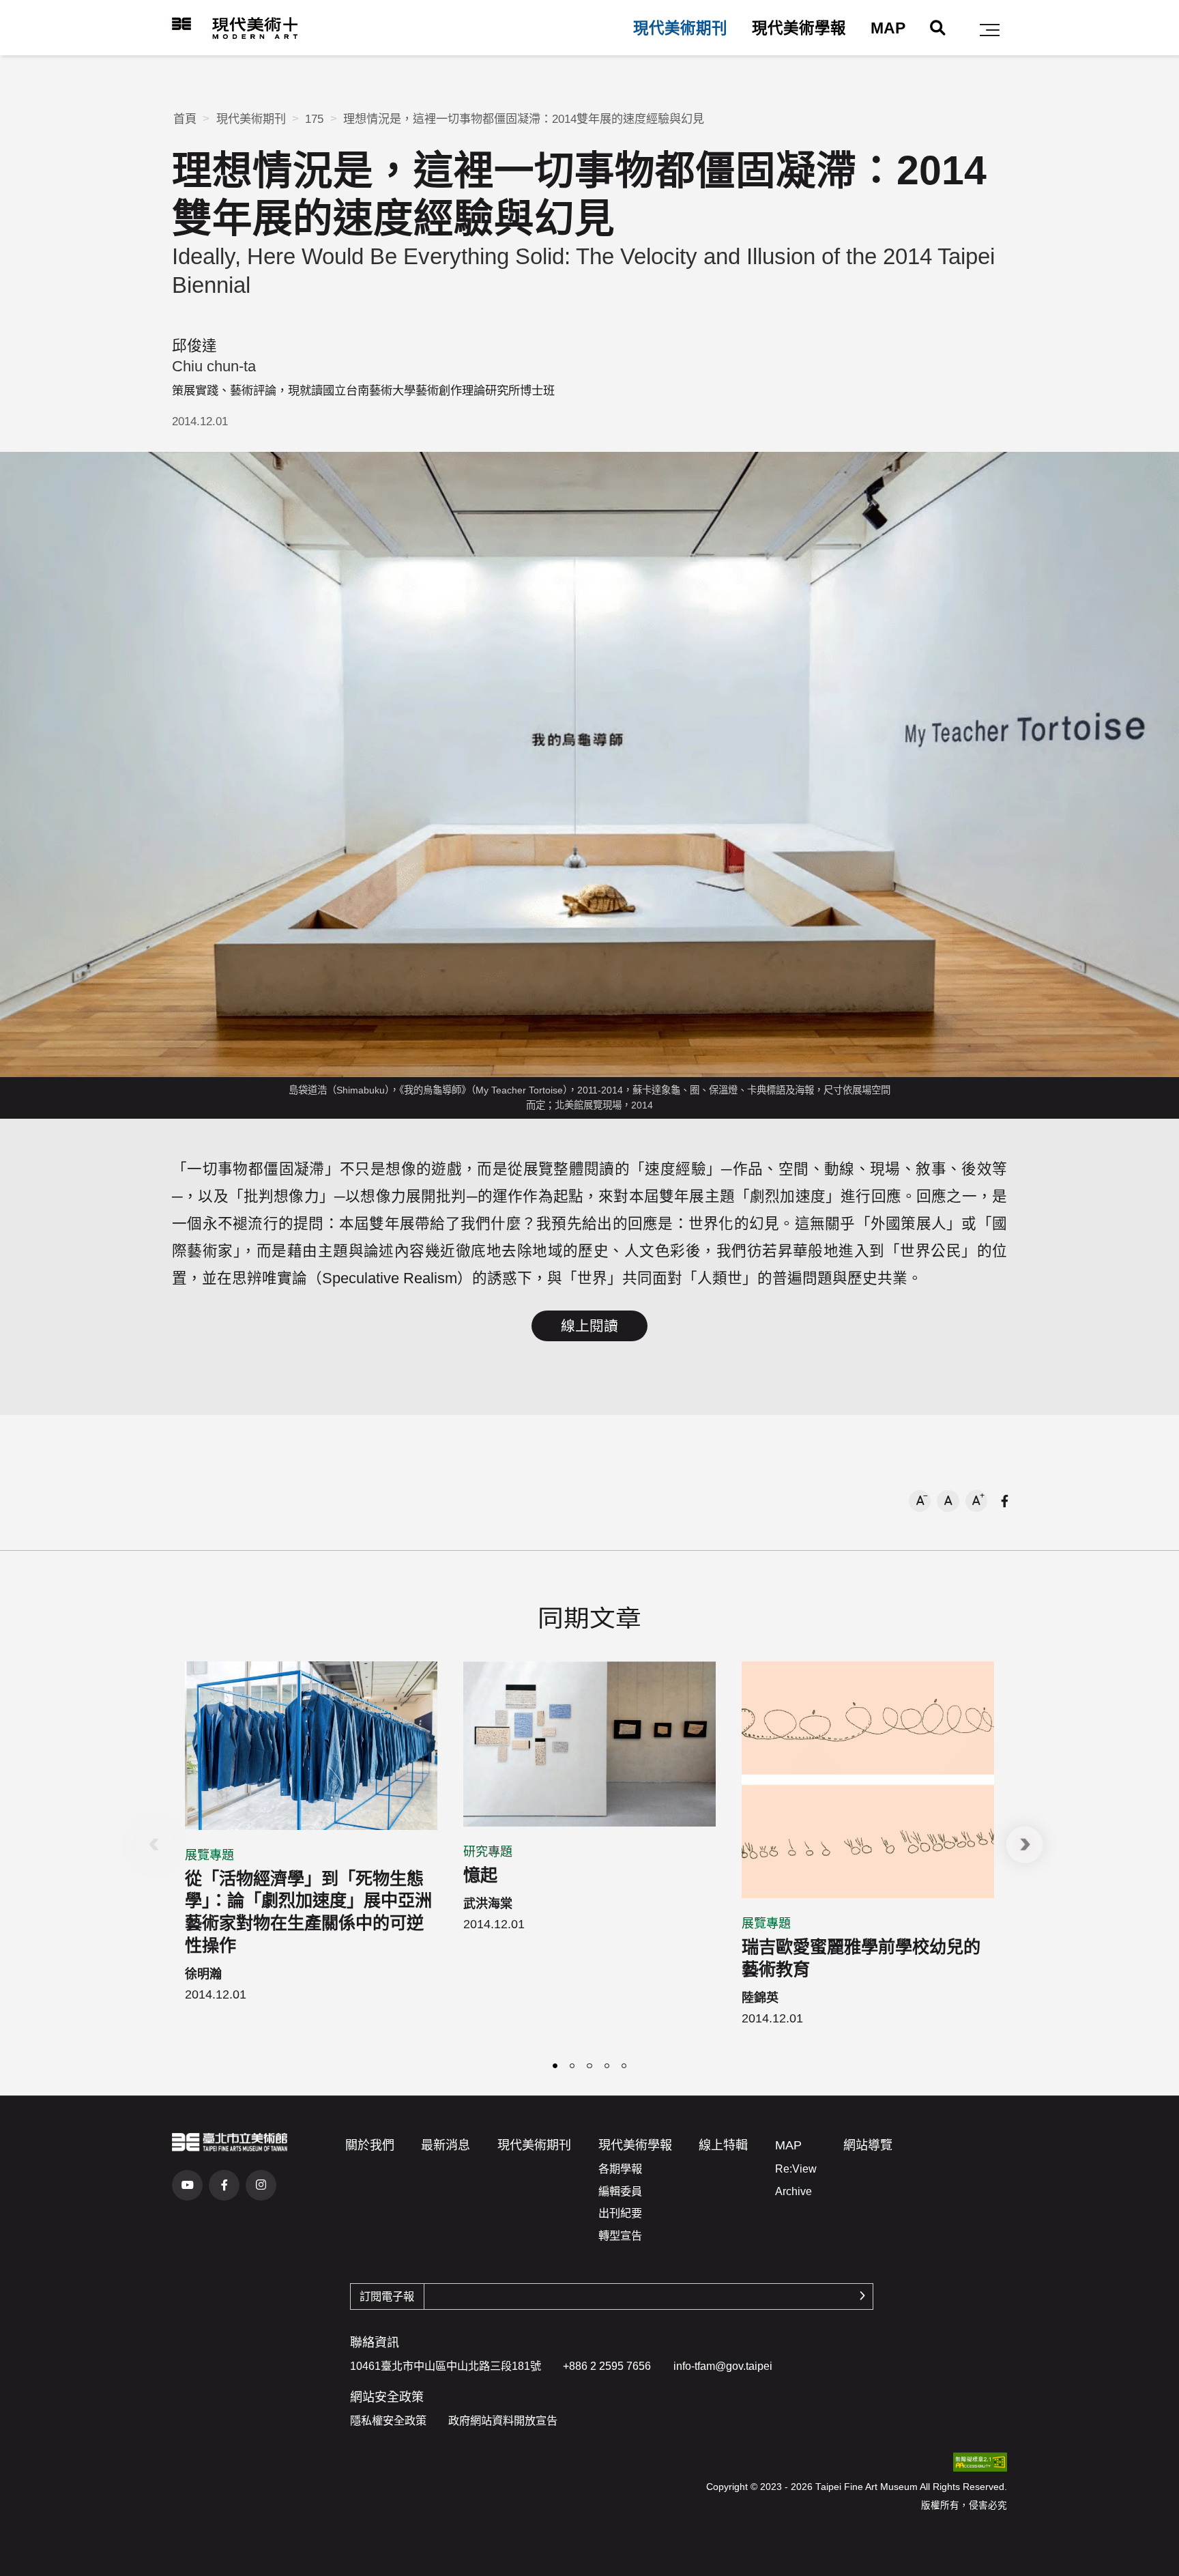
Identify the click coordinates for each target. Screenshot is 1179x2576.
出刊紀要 (620, 2213)
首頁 (185, 119)
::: (162, 24)
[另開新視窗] (230, 2142)
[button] (990, 30)
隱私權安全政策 (388, 2420)
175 (314, 119)
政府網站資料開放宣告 (503, 2420)
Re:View (796, 2169)
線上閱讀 (589, 1326)
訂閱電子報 (387, 2296)
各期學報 (620, 2169)
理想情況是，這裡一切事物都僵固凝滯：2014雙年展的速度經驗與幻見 (524, 119)
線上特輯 (723, 2145)
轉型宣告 (620, 2235)
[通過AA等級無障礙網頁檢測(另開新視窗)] (980, 2462)
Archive (794, 2191)
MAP (888, 28)
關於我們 (370, 2145)
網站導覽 (868, 2145)
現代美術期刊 (680, 28)
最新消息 (446, 2145)
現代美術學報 (799, 28)
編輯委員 (620, 2191)
